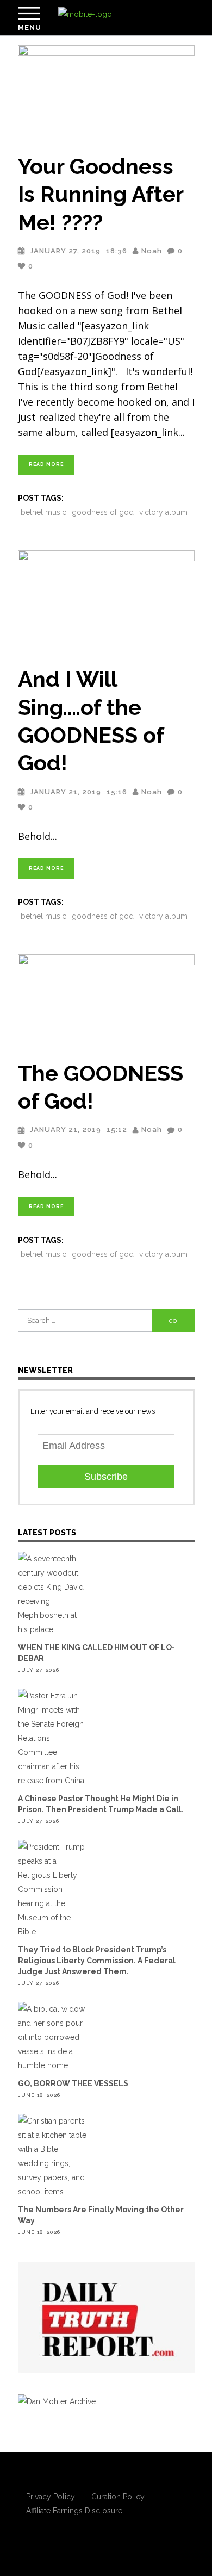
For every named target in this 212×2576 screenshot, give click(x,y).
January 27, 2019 (65, 251)
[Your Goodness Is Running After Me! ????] (106, 92)
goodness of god (103, 512)
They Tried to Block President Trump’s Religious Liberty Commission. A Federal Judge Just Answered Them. (97, 1961)
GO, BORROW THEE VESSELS (73, 2083)
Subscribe (106, 1477)
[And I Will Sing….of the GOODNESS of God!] (106, 602)
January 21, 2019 (66, 792)
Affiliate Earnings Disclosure (74, 2511)
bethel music (43, 512)
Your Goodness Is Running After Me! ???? (101, 194)
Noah (152, 251)
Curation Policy (118, 2497)
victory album (163, 512)
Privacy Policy (51, 2497)
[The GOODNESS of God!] (106, 1000)
